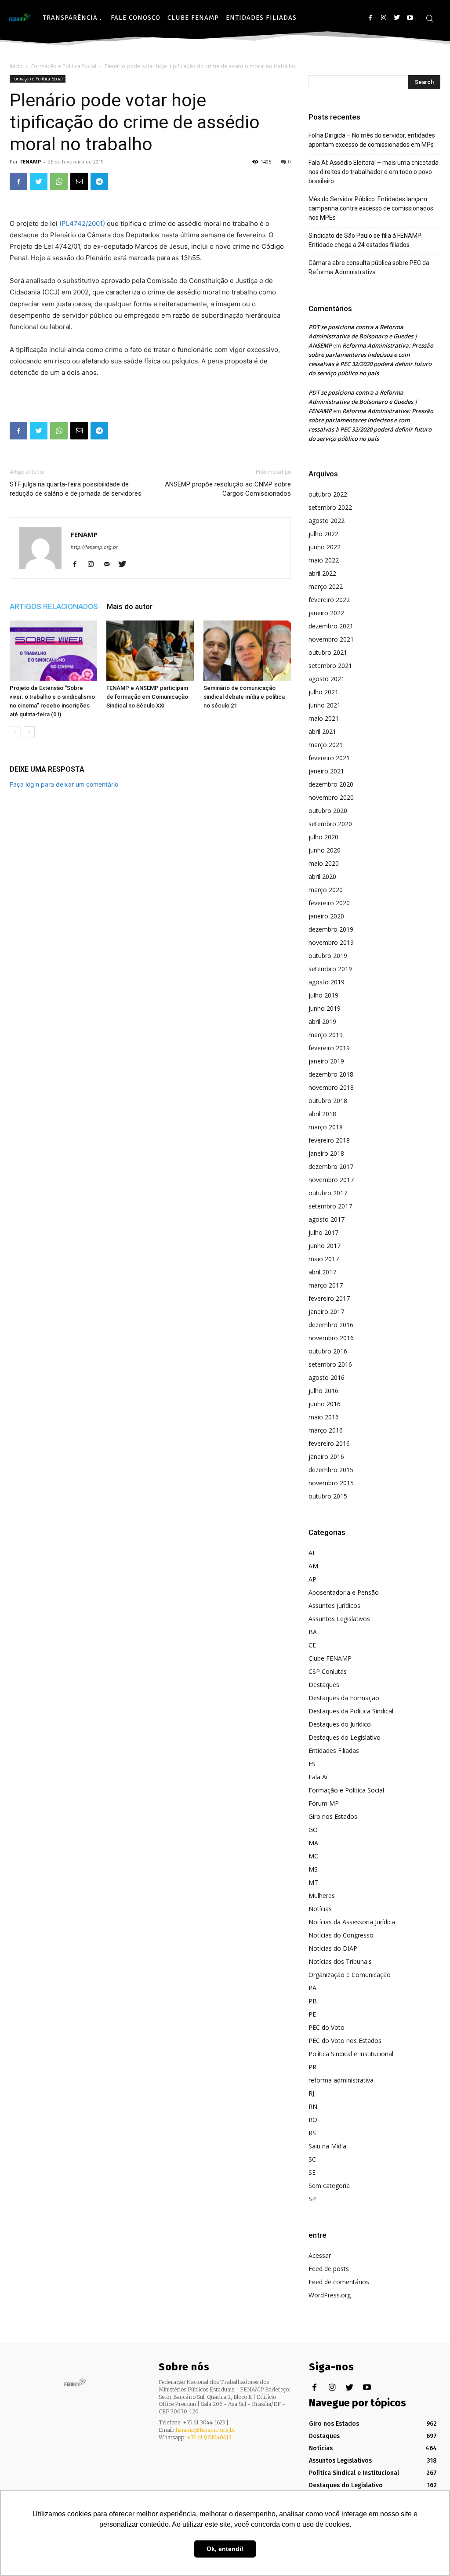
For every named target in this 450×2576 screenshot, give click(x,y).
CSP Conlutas (328, 1671)
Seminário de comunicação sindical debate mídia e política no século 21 (244, 697)
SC (312, 2159)
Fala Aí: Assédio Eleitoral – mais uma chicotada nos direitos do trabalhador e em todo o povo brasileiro (374, 172)
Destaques (324, 1685)
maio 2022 (324, 560)
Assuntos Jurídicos (334, 1605)
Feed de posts (329, 2269)
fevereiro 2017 (329, 1298)
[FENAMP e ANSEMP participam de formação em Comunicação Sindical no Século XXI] (150, 651)
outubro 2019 (328, 956)
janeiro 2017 (326, 1312)
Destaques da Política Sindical (351, 1711)
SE (312, 2172)
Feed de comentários (339, 2282)
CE (312, 1645)
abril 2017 (322, 1272)
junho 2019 (325, 1008)
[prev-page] (15, 732)
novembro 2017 (331, 1180)
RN (313, 2106)
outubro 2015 (328, 1496)
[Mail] (110, 565)
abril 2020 (322, 876)
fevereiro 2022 (329, 600)
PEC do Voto (327, 2027)
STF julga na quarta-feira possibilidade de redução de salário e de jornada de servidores (76, 489)
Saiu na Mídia (327, 2146)
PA (312, 1988)
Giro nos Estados (333, 1816)
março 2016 (326, 1430)
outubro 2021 (328, 652)
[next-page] (29, 732)
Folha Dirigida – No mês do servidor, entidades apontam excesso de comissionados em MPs (372, 140)
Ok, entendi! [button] (225, 2549)
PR (312, 2067)
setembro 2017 (330, 1206)
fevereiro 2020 (329, 903)
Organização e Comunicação (350, 1975)
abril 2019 (322, 1021)
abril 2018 (322, 1114)
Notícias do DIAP (333, 1948)
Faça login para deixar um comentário (64, 784)
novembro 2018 (331, 1087)
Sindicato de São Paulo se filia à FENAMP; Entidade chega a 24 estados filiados (366, 240)
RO (313, 2120)
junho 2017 (325, 1246)
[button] (429, 18)
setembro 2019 (330, 969)
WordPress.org (330, 2295)
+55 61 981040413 (209, 2437)
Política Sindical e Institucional (351, 2054)
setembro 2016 (330, 1364)
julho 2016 (323, 1391)
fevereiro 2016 (329, 1443)
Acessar (320, 2255)
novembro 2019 (331, 942)
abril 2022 (322, 573)
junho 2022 (325, 547)
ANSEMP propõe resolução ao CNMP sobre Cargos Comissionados (228, 489)
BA (313, 1632)
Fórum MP (324, 1803)
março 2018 (326, 1127)
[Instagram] (383, 18)
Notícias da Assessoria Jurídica (352, 1922)
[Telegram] (99, 181)
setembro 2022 (330, 507)
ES (312, 1764)
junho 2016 (325, 1404)
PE (312, 2014)
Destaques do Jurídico (340, 1724)
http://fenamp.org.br (94, 547)
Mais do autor (130, 606)
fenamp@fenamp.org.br (205, 2430)
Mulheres (322, 1896)
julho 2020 (323, 837)
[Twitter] (397, 18)
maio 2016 (324, 1417)
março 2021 (326, 745)
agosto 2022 (327, 521)
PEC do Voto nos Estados (345, 2041)
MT (313, 1882)
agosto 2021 (327, 679)
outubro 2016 (328, 1351)
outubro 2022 (328, 494)
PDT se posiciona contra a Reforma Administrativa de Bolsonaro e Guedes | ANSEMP (363, 336)
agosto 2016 (327, 1377)
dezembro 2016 (331, 1325)
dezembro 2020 (331, 784)
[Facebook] (370, 18)
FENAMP (31, 161)
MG (314, 1856)
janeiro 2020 (326, 916)
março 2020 (326, 890)
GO (313, 1830)
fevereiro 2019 (329, 1048)
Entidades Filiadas (334, 1751)
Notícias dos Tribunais (340, 1961)
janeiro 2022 (326, 613)
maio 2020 (324, 863)
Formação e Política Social (64, 66)
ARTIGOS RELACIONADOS (54, 606)
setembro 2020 (330, 824)
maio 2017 (324, 1259)
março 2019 (326, 1035)
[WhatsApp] (59, 181)
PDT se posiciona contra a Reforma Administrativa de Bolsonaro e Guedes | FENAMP (363, 402)
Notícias (320, 1909)
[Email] (79, 181)
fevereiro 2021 (329, 758)
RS (312, 2133)
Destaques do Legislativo (345, 1737)
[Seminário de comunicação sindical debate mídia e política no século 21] (247, 651)
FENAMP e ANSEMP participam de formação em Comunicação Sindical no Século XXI (147, 697)
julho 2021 (323, 692)
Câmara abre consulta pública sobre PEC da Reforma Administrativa (369, 267)
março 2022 (326, 586)
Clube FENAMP (330, 1658)
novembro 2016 (331, 1338)
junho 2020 (325, 850)
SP (312, 2199)
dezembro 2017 (331, 1166)
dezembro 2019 (331, 929)
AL (312, 1553)
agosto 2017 (327, 1219)
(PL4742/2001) (82, 223)
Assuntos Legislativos (339, 1619)
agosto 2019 (327, 982)
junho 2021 (325, 705)
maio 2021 (324, 718)
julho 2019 (323, 995)
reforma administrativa (341, 2080)
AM (313, 1566)
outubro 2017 (328, 1193)
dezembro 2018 (331, 1074)
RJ (311, 2093)
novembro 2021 (331, 639)
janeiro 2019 (326, 1061)
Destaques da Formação (344, 1698)
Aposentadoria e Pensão (344, 1592)
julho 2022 (323, 534)
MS (313, 1869)
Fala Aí (318, 1777)
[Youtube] (410, 18)
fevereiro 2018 (329, 1140)
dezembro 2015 (331, 1470)
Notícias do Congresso (341, 1935)
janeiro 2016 (326, 1457)
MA (313, 1843)
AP (312, 1579)
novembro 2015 (331, 1483)
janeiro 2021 (326, 771)
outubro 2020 (328, 811)
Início (16, 66)
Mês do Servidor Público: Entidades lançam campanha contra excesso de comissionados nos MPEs (371, 208)
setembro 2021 (330, 666)
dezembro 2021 (331, 626)
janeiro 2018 (326, 1153)
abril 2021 (322, 731)
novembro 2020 (331, 797)
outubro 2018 (328, 1101)
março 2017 (326, 1285)
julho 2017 (323, 1232)
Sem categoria (329, 2186)
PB (313, 2001)
